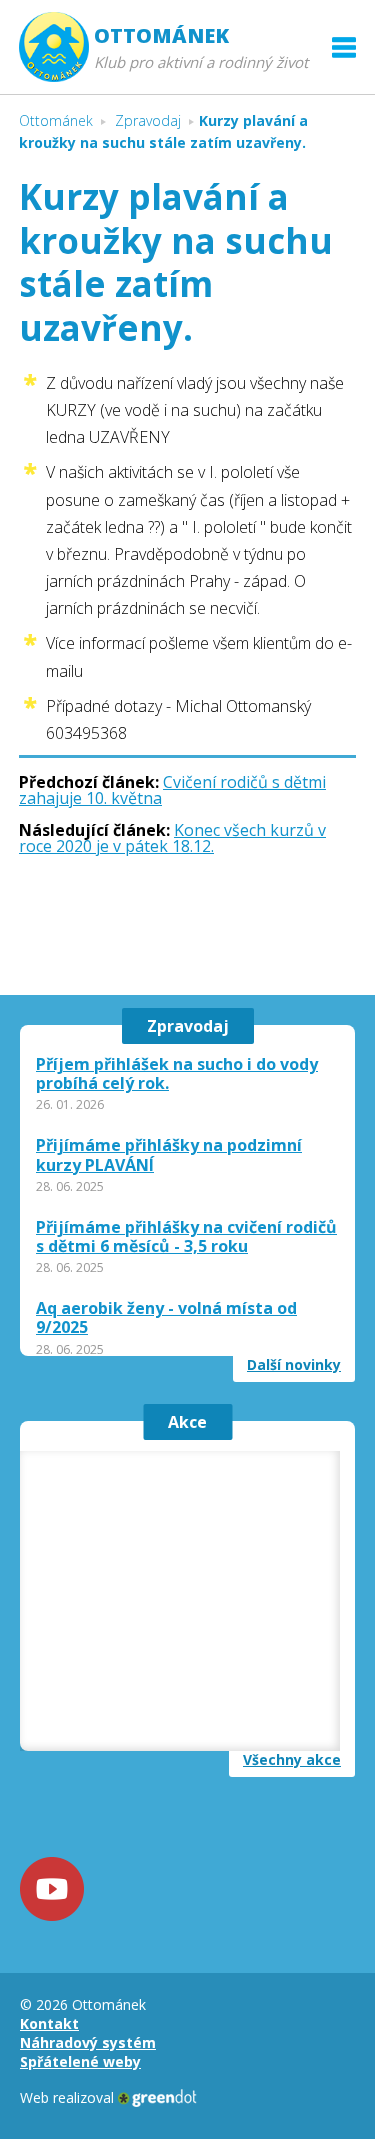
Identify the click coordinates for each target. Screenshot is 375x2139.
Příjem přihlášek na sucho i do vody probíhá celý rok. (177, 1074)
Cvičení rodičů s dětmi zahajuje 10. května (172, 790)
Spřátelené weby (80, 2061)
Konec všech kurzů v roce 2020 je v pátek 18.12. (172, 838)
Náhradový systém (88, 2042)
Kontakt (49, 2023)
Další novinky (294, 1365)
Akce (187, 1422)
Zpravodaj (188, 1026)
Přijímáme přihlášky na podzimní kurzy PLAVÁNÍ (169, 1155)
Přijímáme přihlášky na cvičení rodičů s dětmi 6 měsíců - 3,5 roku (186, 1237)
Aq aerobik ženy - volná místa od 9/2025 (166, 1318)
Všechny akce (292, 1760)
